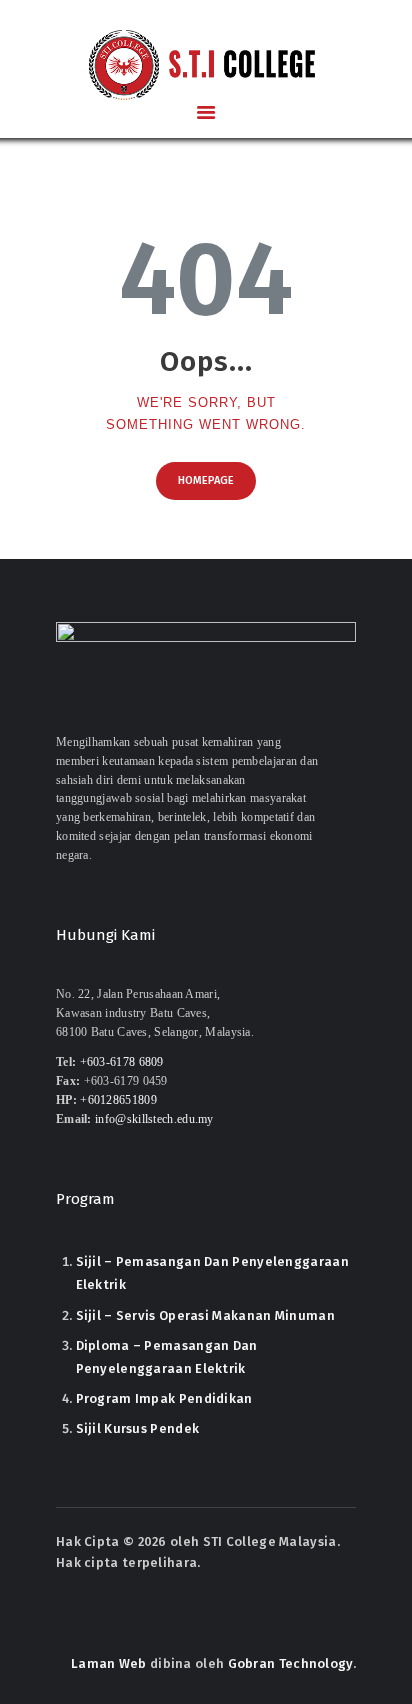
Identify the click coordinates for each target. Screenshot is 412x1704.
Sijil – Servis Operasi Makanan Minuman (205, 1315)
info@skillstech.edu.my (154, 1119)
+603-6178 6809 (122, 1062)
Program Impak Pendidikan (164, 1398)
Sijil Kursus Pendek (138, 1428)
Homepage (206, 480)
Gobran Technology (290, 1663)
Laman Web (109, 1663)
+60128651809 (118, 1100)
